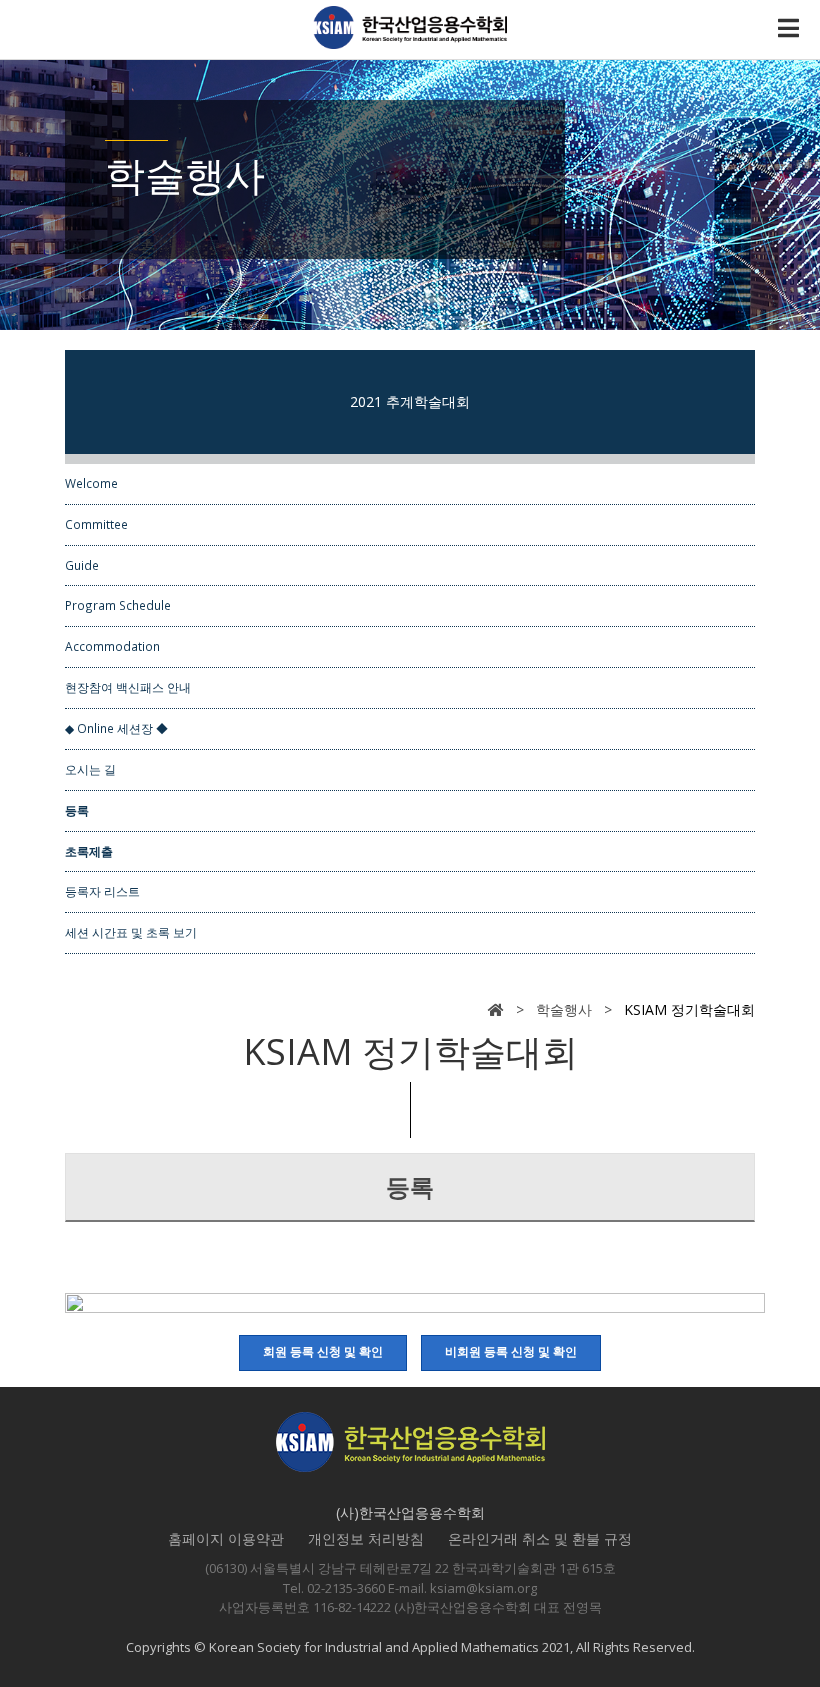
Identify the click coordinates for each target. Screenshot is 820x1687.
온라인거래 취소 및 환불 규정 (540, 1538)
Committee (96, 524)
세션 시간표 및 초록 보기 (131, 932)
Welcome (91, 483)
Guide (82, 565)
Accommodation (112, 646)
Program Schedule (118, 605)
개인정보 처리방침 (366, 1538)
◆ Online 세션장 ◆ (116, 728)
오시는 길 (90, 769)
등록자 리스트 (102, 891)
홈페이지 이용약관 (226, 1538)
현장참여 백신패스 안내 (128, 687)
